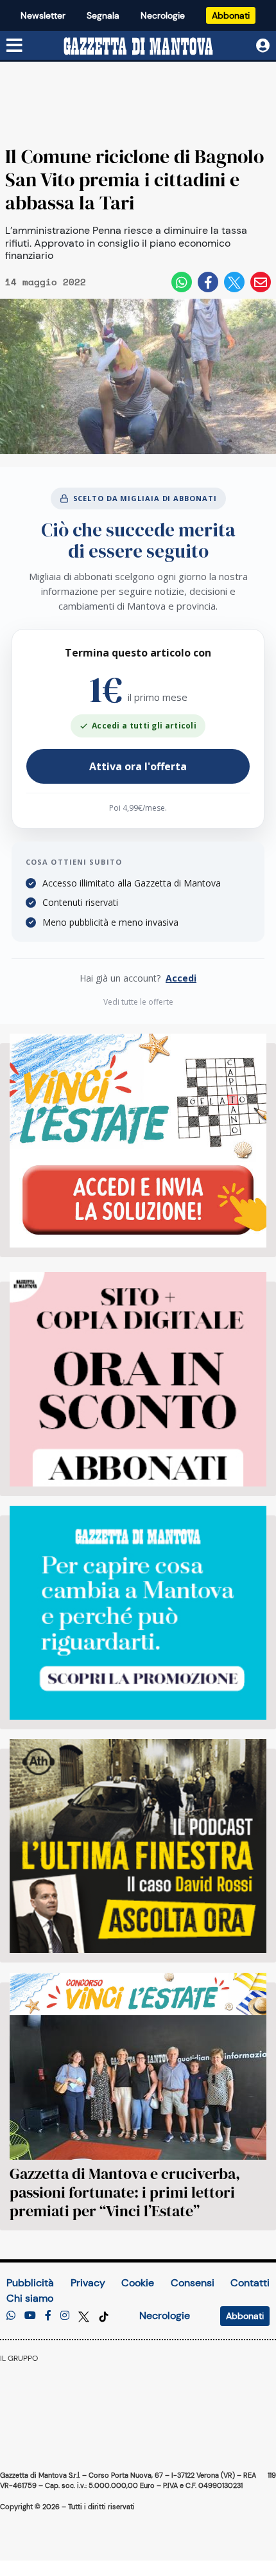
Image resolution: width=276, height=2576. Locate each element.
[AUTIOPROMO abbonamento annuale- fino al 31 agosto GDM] (138, 1379)
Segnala (103, 15)
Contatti (250, 2283)
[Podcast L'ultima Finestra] (138, 1846)
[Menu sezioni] (15, 46)
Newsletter (43, 15)
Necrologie (163, 15)
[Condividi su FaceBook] (208, 282)
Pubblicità (30, 2283)
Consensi (193, 2283)
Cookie (138, 2283)
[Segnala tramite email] (261, 282)
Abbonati (231, 15)
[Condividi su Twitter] (234, 282)
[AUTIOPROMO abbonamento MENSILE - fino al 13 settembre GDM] (138, 1613)
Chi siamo (30, 2298)
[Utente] (263, 46)
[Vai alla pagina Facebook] (48, 2316)
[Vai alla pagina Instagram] (65, 2316)
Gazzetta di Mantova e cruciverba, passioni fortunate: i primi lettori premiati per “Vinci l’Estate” (125, 2192)
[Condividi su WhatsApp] (182, 282)
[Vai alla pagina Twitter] (85, 2316)
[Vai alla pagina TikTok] (104, 2316)
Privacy (88, 2283)
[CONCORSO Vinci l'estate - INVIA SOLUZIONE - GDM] (138, 1141)
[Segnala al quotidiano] (11, 2316)
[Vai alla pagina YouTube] (30, 2316)
